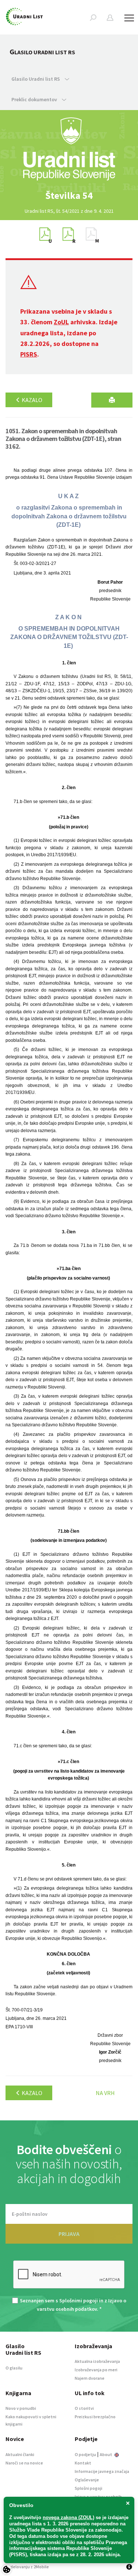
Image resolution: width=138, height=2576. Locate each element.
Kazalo (31, 400)
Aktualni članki (20, 2454)
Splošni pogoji (89, 2488)
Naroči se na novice (24, 2463)
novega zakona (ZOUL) (68, 2517)
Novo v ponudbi (21, 2408)
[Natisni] (112, 400)
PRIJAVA (69, 2234)
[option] (69, 196)
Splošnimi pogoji (79, 2300)
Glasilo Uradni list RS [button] (36, 79)
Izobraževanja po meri (96, 2370)
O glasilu (14, 2368)
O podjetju (85, 2454)
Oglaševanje (87, 2480)
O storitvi (84, 2408)
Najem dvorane (90, 2378)
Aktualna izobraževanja (97, 2361)
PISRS (29, 354)
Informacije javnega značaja (102, 2471)
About (106, 2454)
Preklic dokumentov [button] (35, 99)
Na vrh (105, 2093)
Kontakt (83, 2463)
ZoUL (61, 322)
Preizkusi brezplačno (95, 2417)
